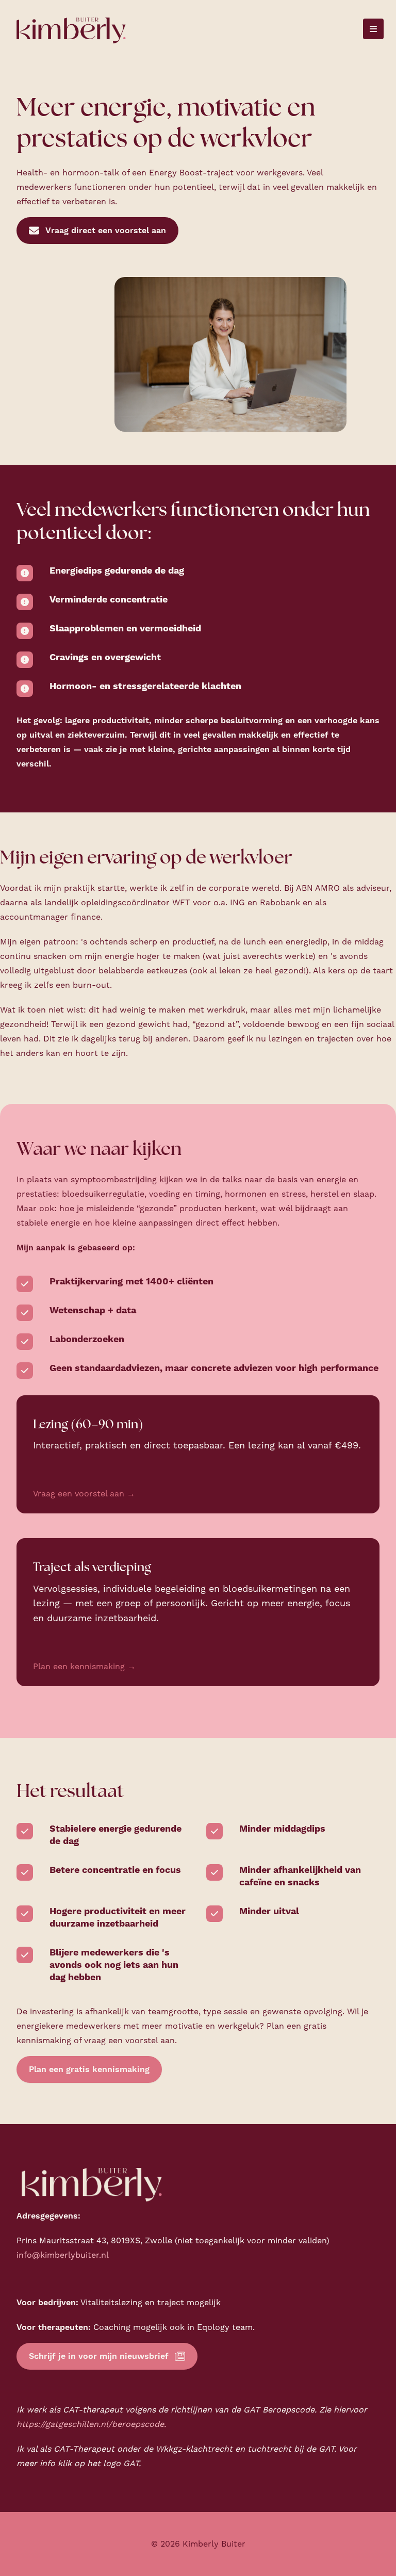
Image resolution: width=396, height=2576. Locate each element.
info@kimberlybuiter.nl (63, 2255)
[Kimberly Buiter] (71, 29)
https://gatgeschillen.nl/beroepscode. (91, 2424)
